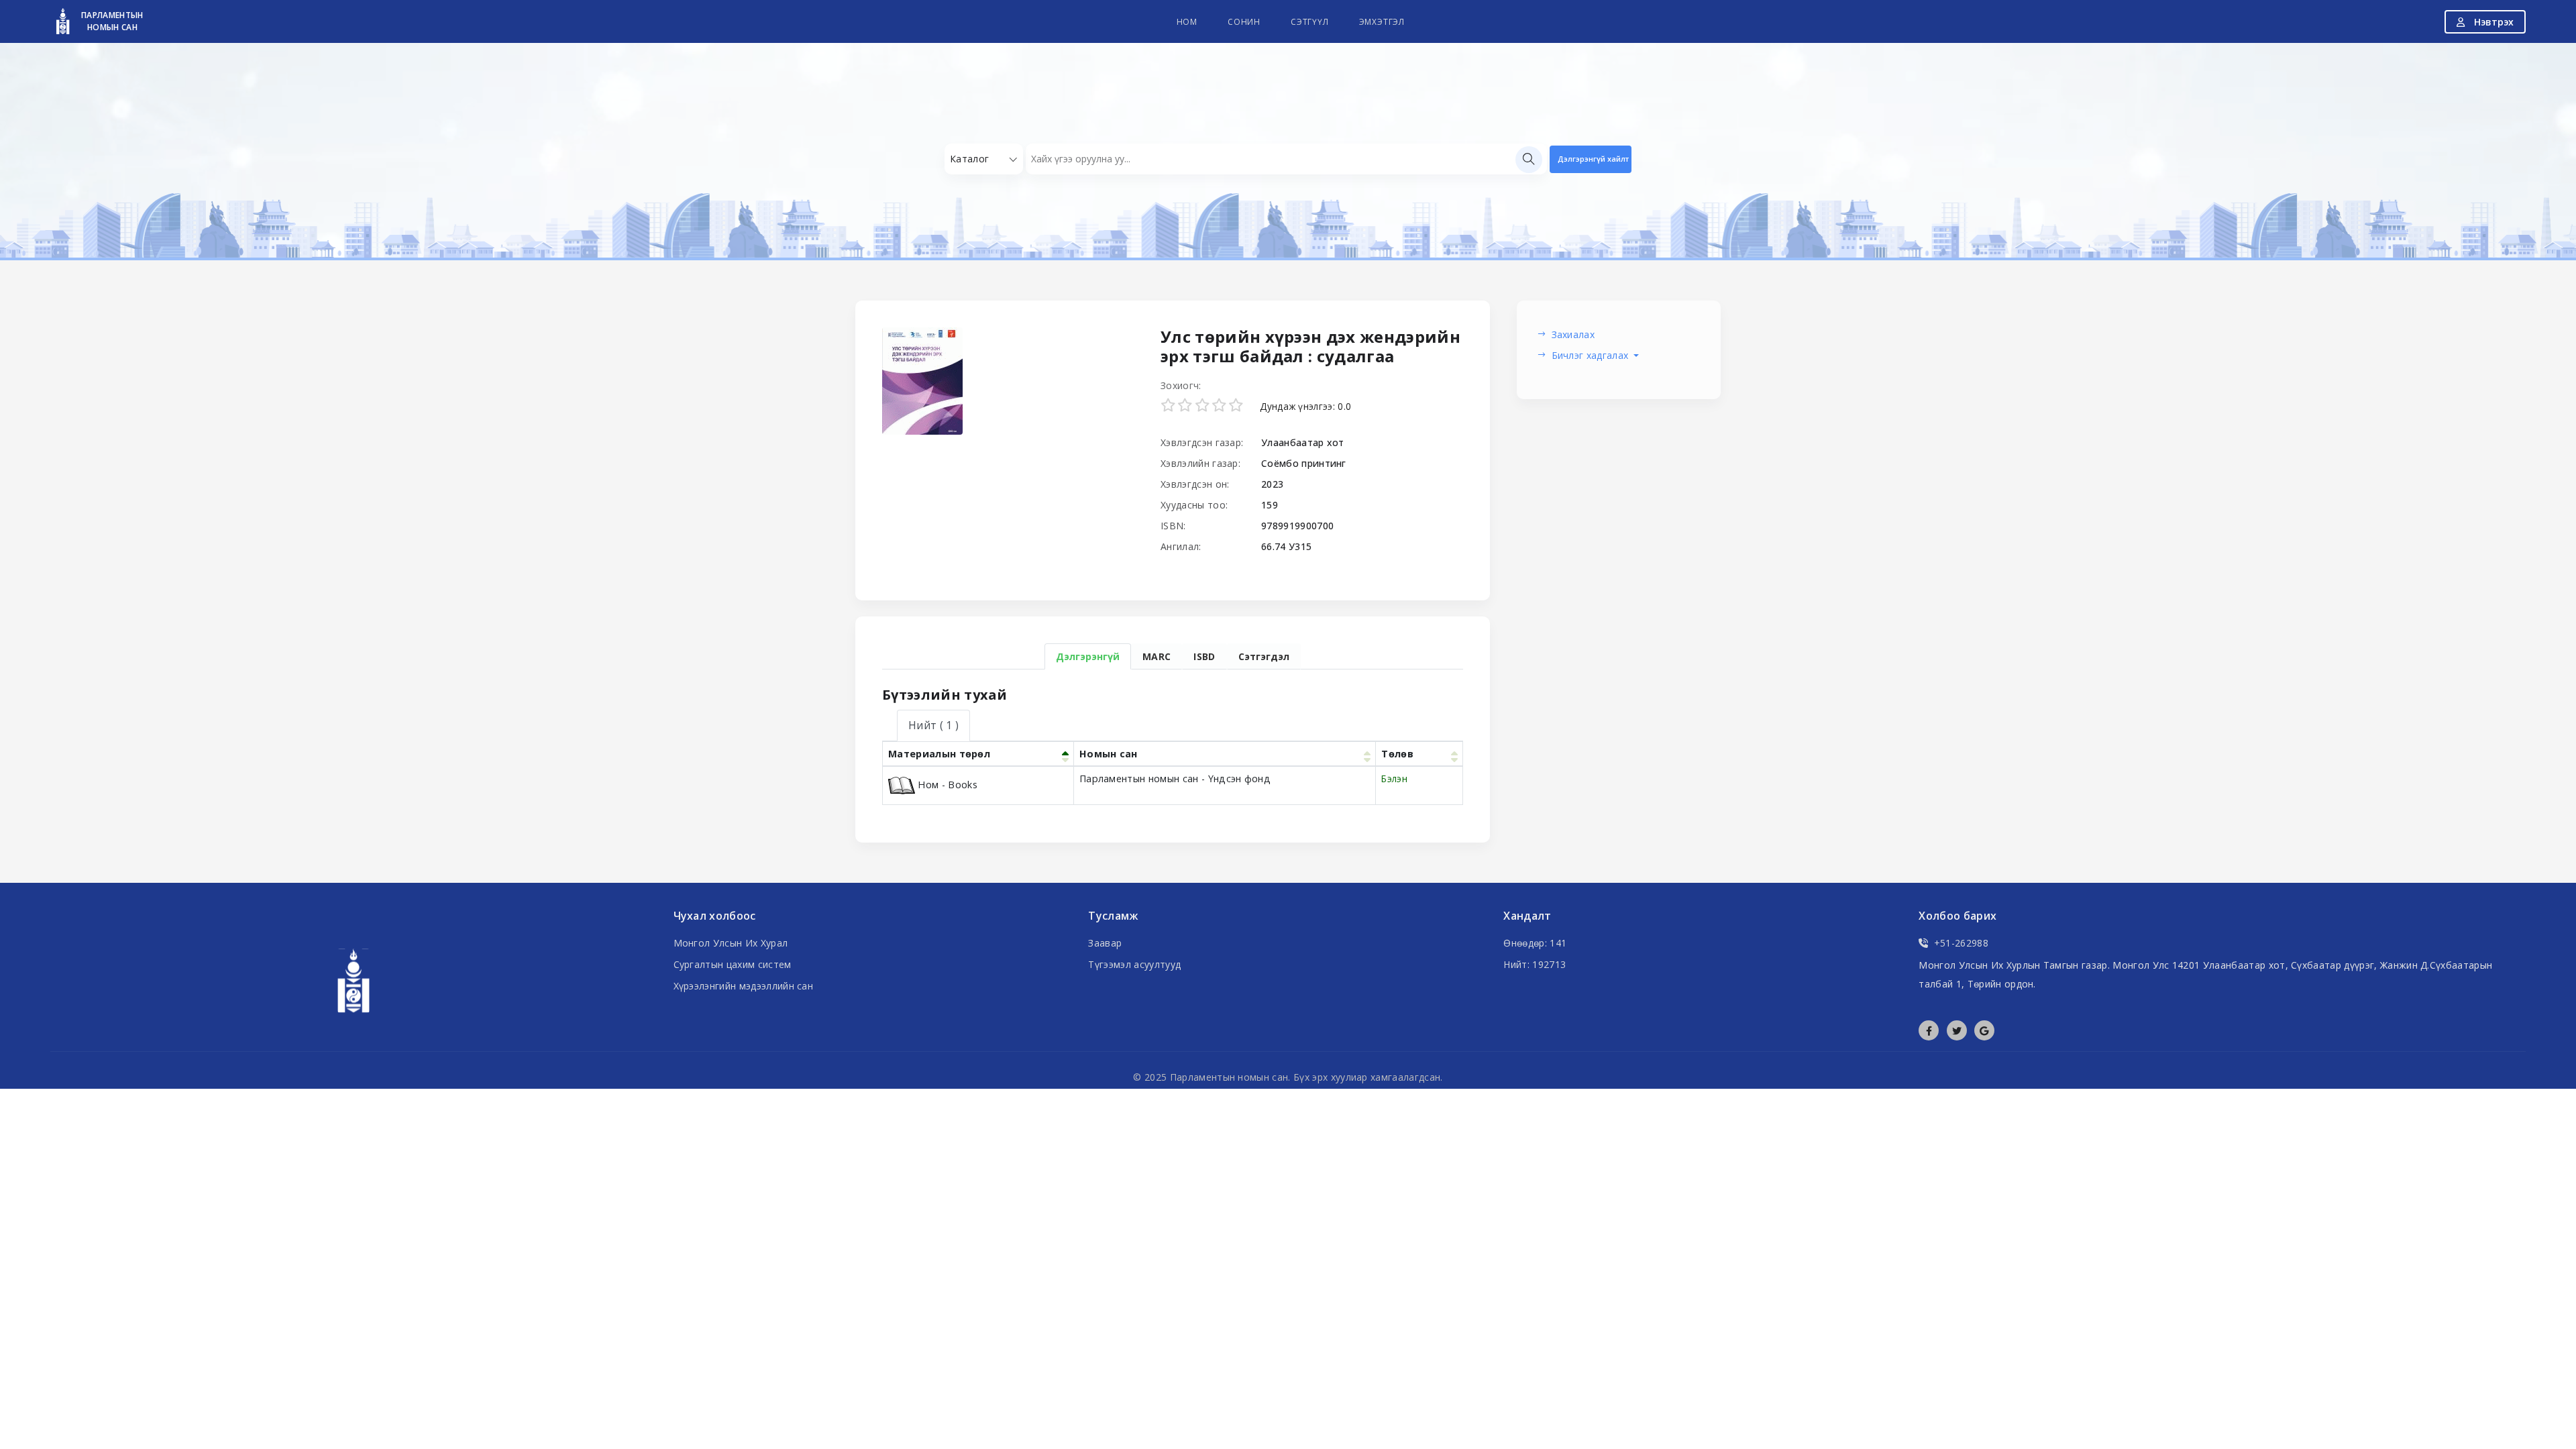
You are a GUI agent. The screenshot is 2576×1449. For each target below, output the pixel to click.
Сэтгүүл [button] (1310, 22)
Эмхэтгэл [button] (1382, 22)
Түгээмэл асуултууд (1134, 964)
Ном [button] (1187, 22)
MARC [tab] (1157, 656)
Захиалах (1573, 334)
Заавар (1105, 943)
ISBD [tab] (1204, 656)
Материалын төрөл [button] (939, 754)
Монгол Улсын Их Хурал (731, 943)
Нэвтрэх (2492, 22)
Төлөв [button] (1397, 754)
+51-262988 (1961, 943)
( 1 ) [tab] (933, 725)
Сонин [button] (1244, 22)
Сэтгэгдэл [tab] (1264, 656)
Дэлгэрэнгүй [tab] (1088, 656)
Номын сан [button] (1109, 754)
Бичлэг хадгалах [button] (1592, 355)
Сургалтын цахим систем (733, 964)
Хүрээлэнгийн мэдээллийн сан (744, 986)
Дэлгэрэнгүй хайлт (1593, 159)
